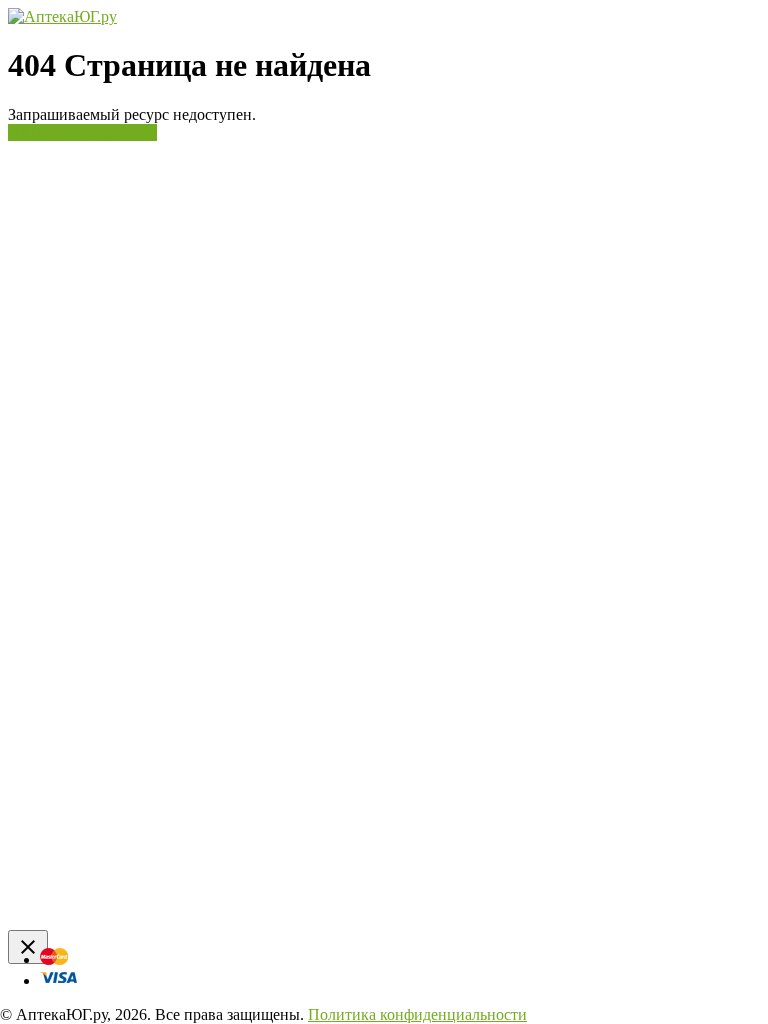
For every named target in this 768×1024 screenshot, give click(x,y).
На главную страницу (82, 132)
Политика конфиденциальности (417, 1014)
